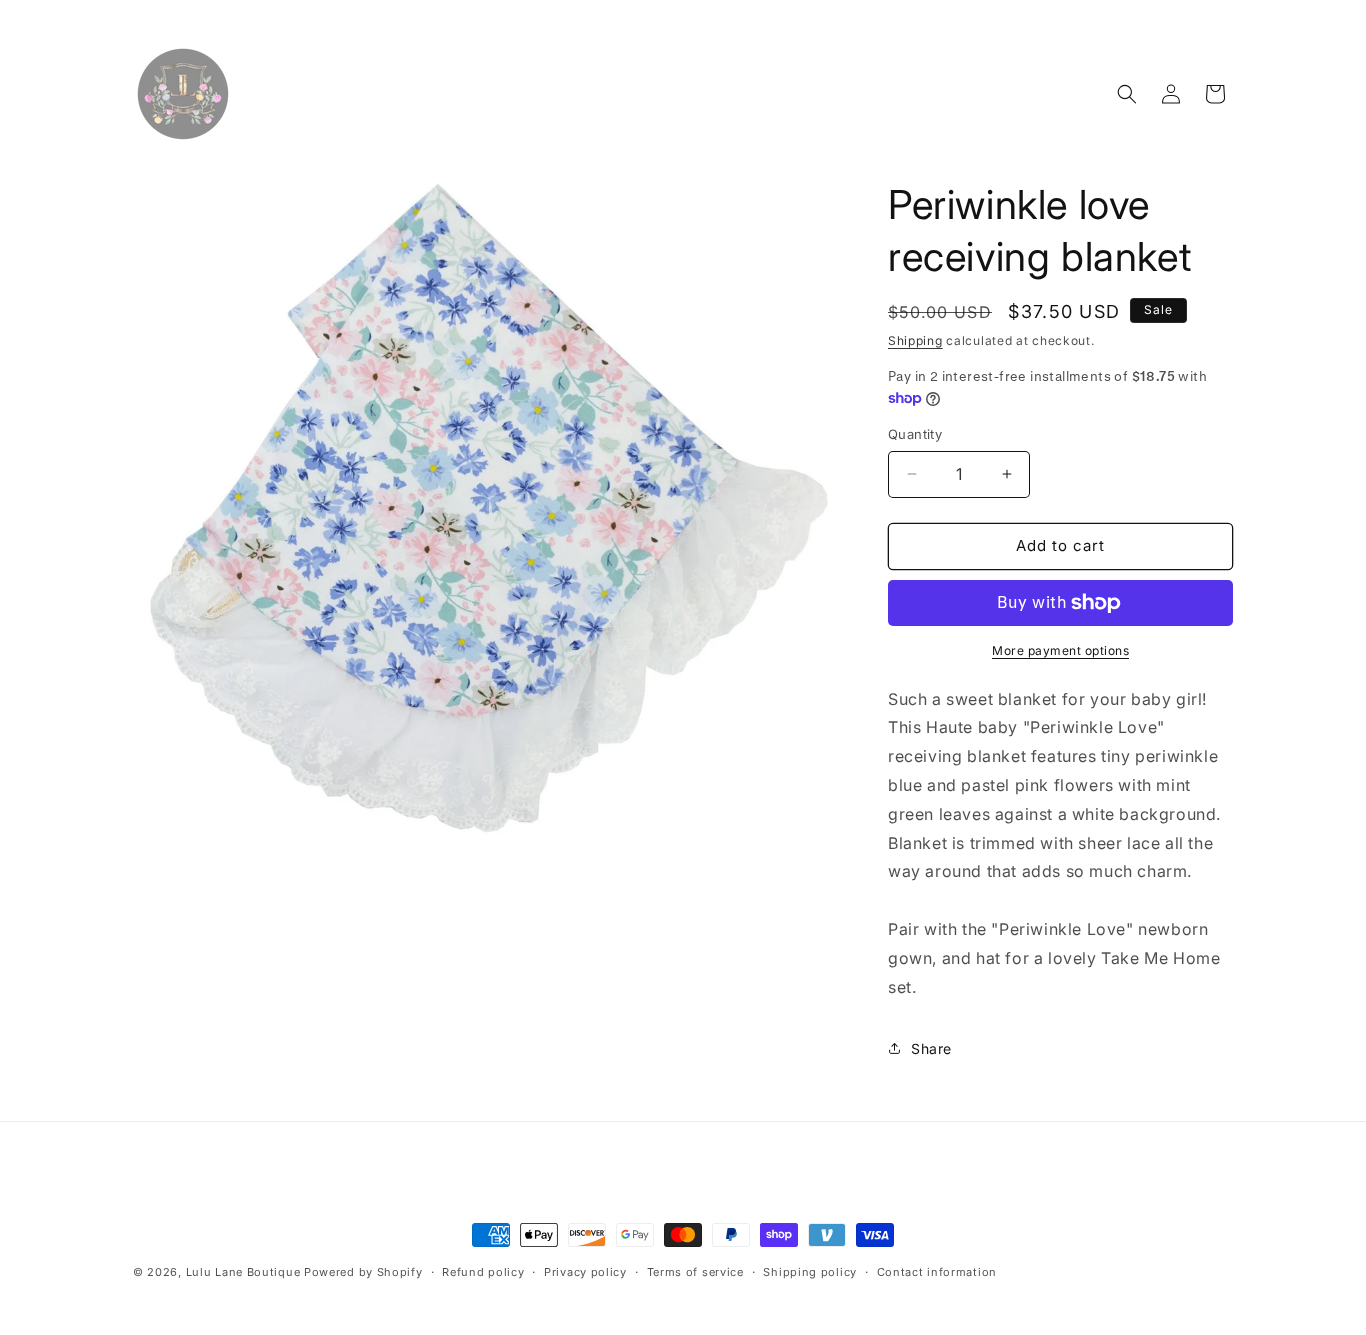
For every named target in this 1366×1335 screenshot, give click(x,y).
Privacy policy (585, 1272)
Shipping (915, 340)
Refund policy (483, 1272)
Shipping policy (810, 1272)
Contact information (937, 1272)
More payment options (1060, 650)
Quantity (915, 434)
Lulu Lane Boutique (243, 1272)
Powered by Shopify (363, 1272)
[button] (1127, 94)
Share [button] (931, 1048)
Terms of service (695, 1272)
